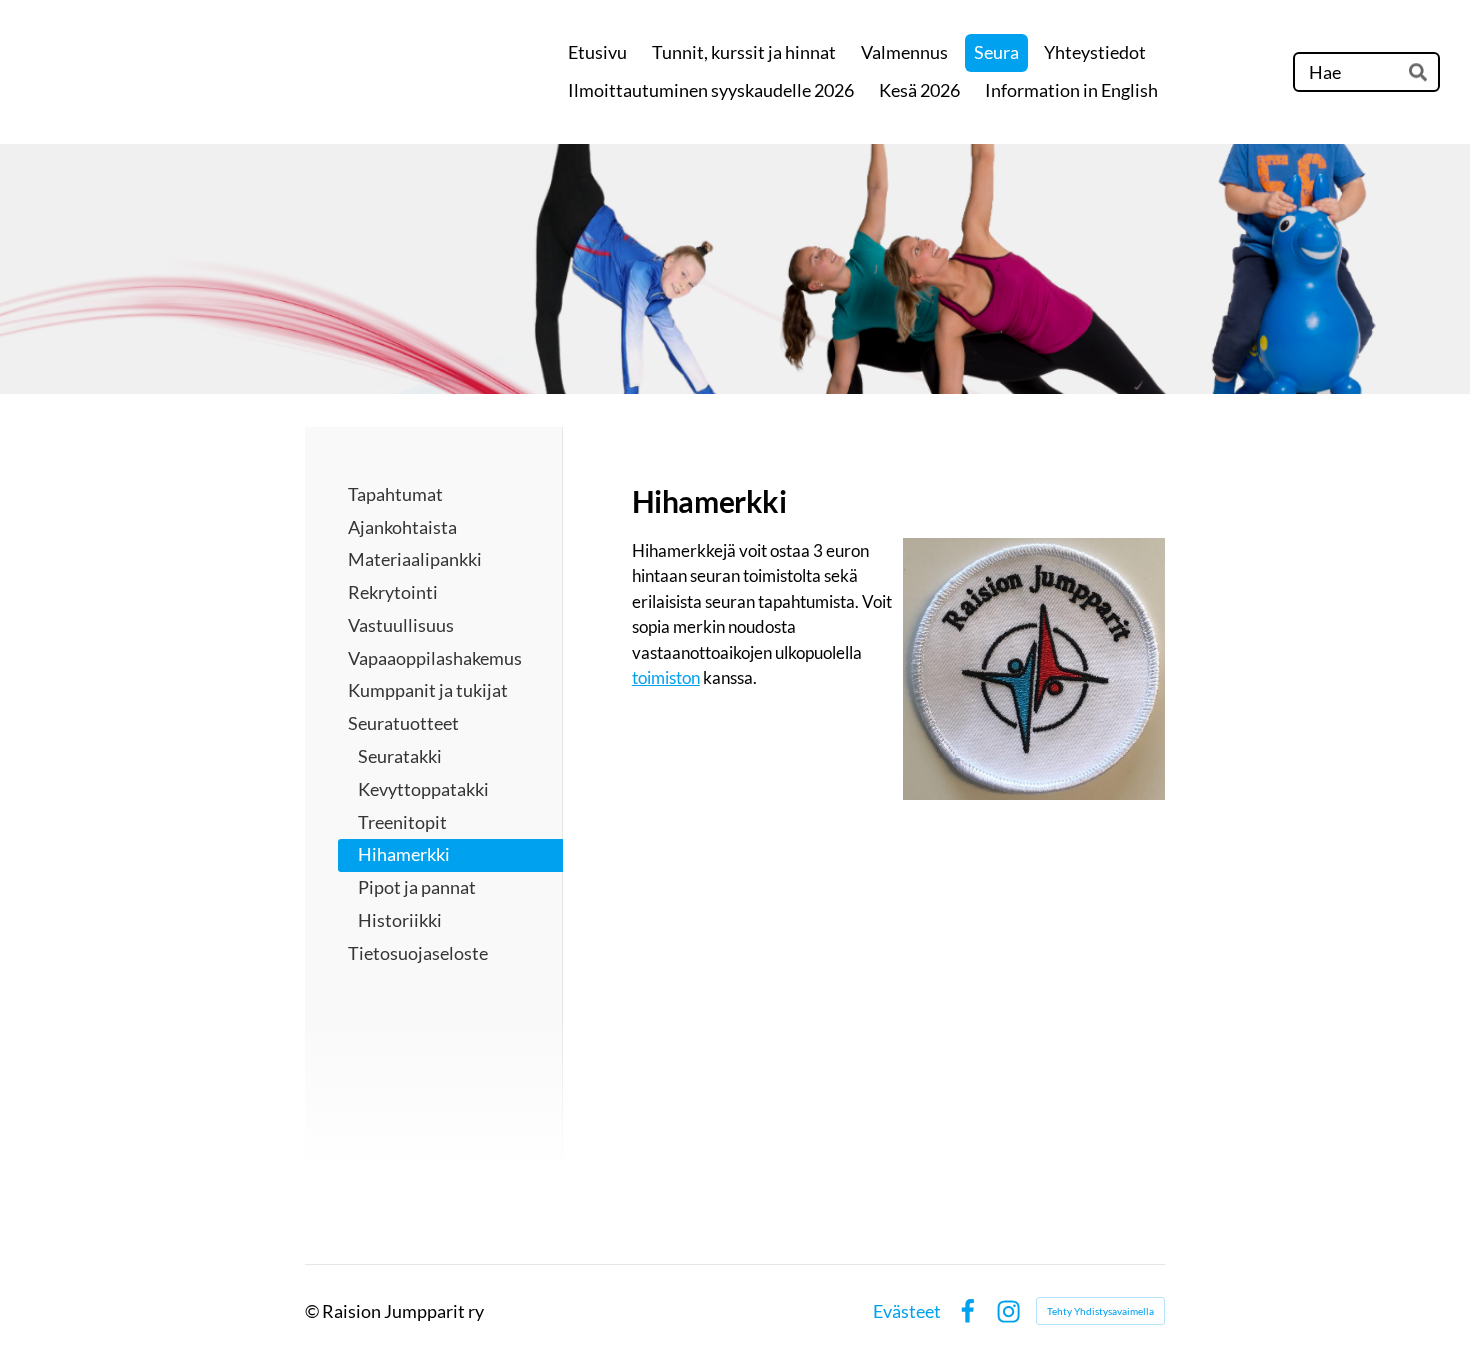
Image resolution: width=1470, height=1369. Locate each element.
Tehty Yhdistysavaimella (1100, 1311)
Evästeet (907, 1311)
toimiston (666, 677)
